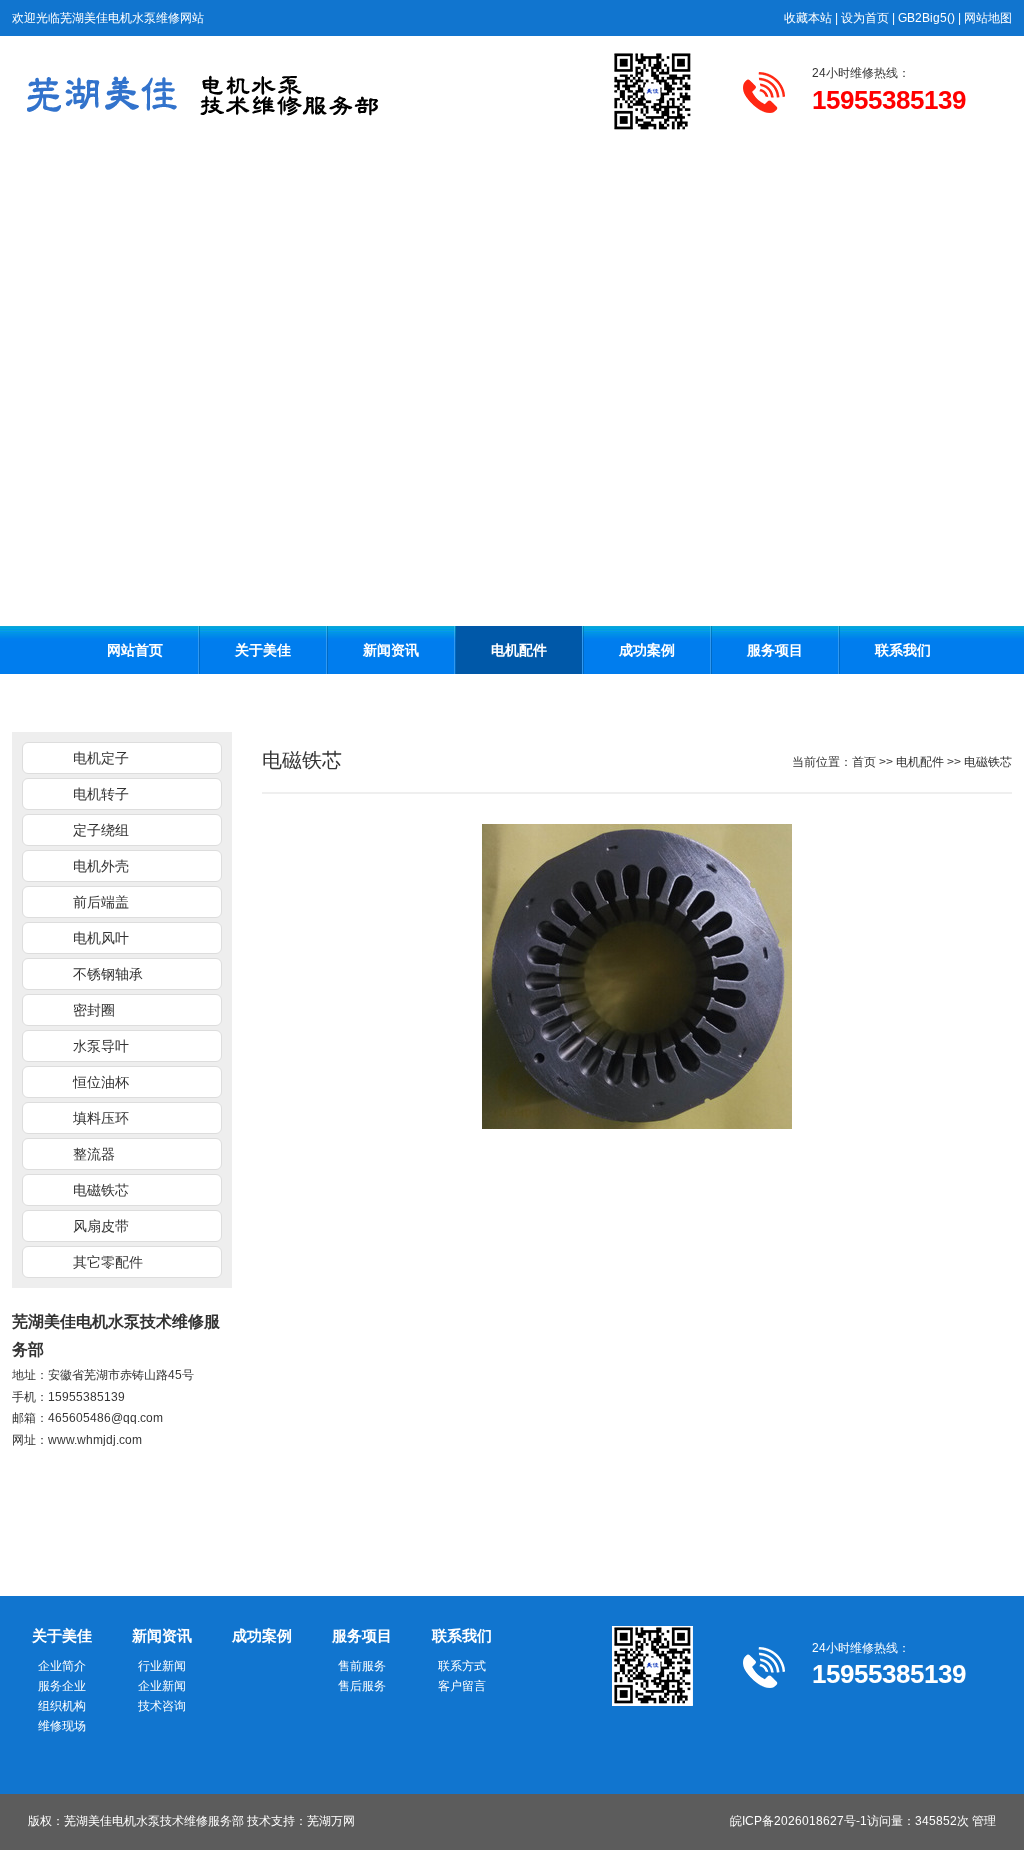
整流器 (94, 1154)
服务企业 (62, 1686)
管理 (984, 1821)
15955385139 (86, 1397)
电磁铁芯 (101, 1190)
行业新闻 (162, 1666)
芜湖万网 (331, 1821)
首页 (864, 762)
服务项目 (775, 650)
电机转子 (101, 794)
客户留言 (462, 1686)
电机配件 (519, 650)
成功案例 (647, 650)
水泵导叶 (101, 1046)
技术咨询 (162, 1706)
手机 (24, 1397)
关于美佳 (263, 650)
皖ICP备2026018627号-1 (798, 1821)
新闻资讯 (391, 650)
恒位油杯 (101, 1082)
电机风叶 (101, 938)
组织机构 (62, 1706)
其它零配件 (108, 1262)
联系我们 (903, 650)
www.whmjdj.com (95, 1440)
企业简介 (62, 1666)
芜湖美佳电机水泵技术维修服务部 (154, 1821)
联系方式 (462, 1666)
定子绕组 (101, 830)
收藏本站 (808, 18)
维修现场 (62, 1726)
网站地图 (988, 18)
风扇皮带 (101, 1226)
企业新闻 (162, 1686)
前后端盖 (101, 902)
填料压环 (101, 1118)
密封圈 (94, 1010)
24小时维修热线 (855, 73)
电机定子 (101, 758)
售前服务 (362, 1666)
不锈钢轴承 (108, 974)
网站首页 (135, 650)
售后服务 (362, 1686)
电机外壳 (101, 866)
